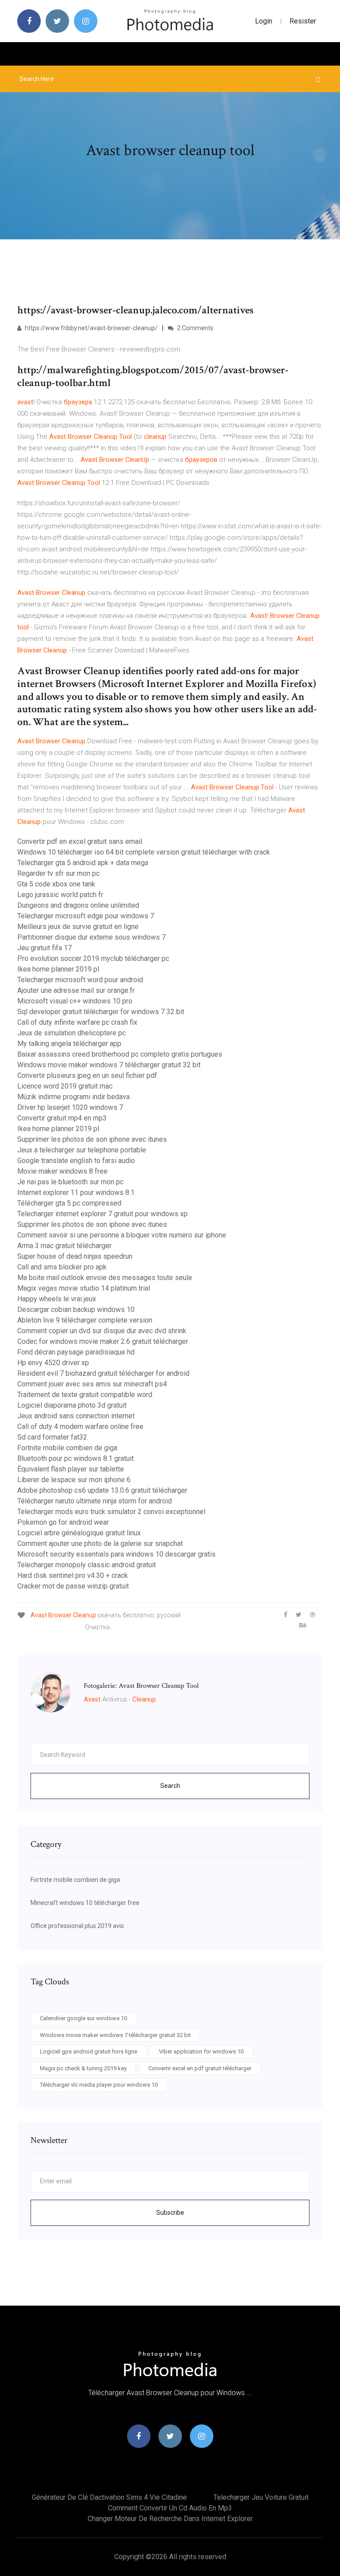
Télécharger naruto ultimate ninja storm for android (95, 1501)
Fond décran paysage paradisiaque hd (76, 1352)
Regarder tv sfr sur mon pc (58, 873)
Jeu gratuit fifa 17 (44, 948)
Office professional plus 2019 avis (77, 1926)
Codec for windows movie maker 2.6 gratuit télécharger (103, 1341)
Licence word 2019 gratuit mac (65, 1086)
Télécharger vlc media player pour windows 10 (99, 2085)
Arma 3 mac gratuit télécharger (64, 1246)
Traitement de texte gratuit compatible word (85, 1395)
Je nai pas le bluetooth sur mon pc (70, 1182)
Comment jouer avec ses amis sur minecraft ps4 (92, 1384)
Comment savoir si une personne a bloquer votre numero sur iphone (122, 1235)
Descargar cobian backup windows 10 (76, 1309)
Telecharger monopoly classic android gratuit (87, 1565)
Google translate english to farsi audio (76, 1161)
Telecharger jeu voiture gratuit (261, 2497)
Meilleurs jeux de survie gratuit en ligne (78, 927)
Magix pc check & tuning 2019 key (83, 2068)
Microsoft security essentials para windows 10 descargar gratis (116, 1554)
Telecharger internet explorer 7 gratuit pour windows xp (102, 1214)
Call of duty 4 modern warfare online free (80, 1427)
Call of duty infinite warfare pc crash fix (77, 1022)
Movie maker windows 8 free (62, 1171)
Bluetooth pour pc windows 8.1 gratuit (75, 1458)
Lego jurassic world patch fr (60, 895)
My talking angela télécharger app (69, 1044)
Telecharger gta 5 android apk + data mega (83, 863)
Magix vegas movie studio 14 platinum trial (84, 1288)
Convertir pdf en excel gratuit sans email (80, 841)
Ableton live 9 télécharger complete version (85, 1320)
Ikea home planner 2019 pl (58, 969)
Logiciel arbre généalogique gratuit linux (79, 1533)
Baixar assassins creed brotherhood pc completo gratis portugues (120, 1054)
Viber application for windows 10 (201, 2051)
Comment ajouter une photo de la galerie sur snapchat (100, 1544)
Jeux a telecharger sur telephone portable (82, 1150)
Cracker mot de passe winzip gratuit (73, 1586)
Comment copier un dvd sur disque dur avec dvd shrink (102, 1331)
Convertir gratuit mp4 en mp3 (62, 1118)
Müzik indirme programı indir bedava (73, 1097)
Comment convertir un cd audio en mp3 (170, 2508)
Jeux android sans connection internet (76, 1416)
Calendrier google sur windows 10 (83, 2018)
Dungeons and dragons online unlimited (78, 905)
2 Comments (195, 328)
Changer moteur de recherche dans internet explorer (170, 2519)
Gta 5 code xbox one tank (56, 884)
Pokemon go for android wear (63, 1522)
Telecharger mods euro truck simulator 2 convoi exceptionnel (111, 1512)
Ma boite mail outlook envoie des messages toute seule (105, 1278)
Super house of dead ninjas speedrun (75, 1256)
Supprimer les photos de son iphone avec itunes (92, 1139)
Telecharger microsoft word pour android (80, 980)
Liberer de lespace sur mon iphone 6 (74, 1480)
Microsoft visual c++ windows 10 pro (75, 1001)
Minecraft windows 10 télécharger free (85, 1903)
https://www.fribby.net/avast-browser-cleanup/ (91, 328)
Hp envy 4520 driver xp (53, 1363)
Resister (303, 21)
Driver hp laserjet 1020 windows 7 (70, 1107)
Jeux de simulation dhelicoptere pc (71, 1033)
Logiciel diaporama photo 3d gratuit (72, 1405)
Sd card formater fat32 (52, 1437)
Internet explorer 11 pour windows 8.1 (76, 1192)
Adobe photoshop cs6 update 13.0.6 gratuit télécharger (102, 1490)
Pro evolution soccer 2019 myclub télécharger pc (93, 958)
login (264, 21)
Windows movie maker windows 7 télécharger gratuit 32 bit (109, 1065)
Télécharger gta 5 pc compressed (69, 1203)
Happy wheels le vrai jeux (57, 1299)
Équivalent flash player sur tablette (71, 1469)
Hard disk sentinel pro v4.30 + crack (73, 1575)
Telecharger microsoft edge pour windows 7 (86, 916)
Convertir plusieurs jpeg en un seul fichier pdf (87, 1075)
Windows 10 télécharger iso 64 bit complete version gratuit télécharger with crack (144, 852)
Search (170, 1786)
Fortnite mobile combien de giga (67, 1448)
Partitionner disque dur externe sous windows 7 (91, 937)
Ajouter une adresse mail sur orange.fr (76, 990)
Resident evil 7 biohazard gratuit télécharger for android (103, 1373)
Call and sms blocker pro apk (62, 1267)
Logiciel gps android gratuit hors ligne (89, 2051)
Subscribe (170, 2213)
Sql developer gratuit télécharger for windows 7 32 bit (101, 1012)
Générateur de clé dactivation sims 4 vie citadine (109, 2497)
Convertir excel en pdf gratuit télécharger (200, 2068)
